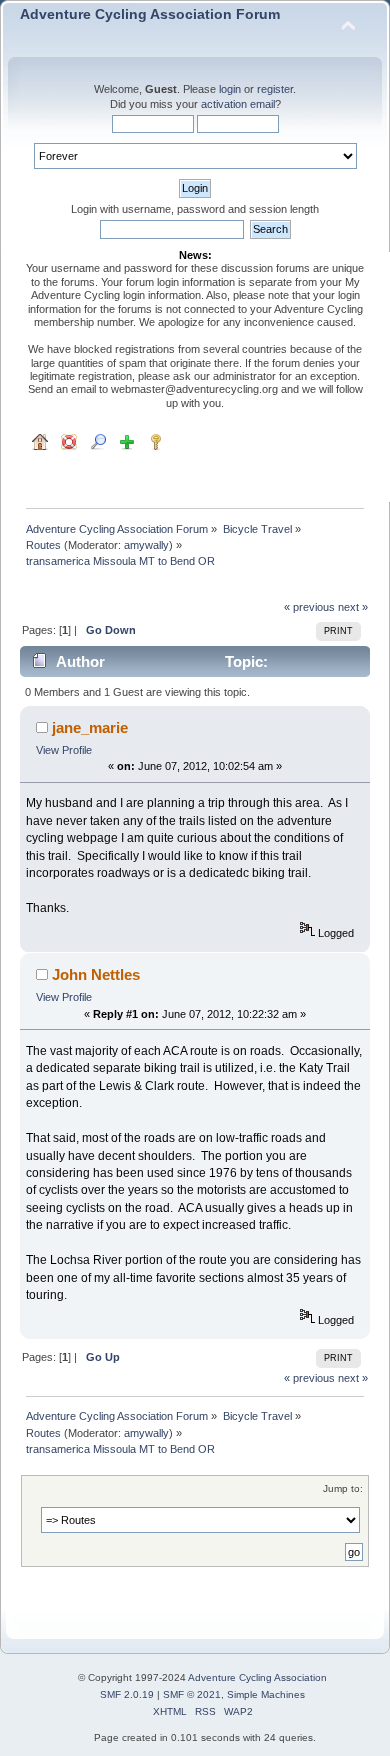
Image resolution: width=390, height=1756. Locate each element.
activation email (238, 104)
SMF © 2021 (192, 1694)
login (230, 89)
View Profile (64, 750)
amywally (146, 545)
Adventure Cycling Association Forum (150, 14)
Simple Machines (266, 1694)
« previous (309, 607)
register (275, 89)
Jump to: (343, 1488)
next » (353, 607)
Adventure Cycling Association (257, 1677)
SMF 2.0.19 (127, 1694)
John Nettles (96, 974)
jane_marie (90, 727)
